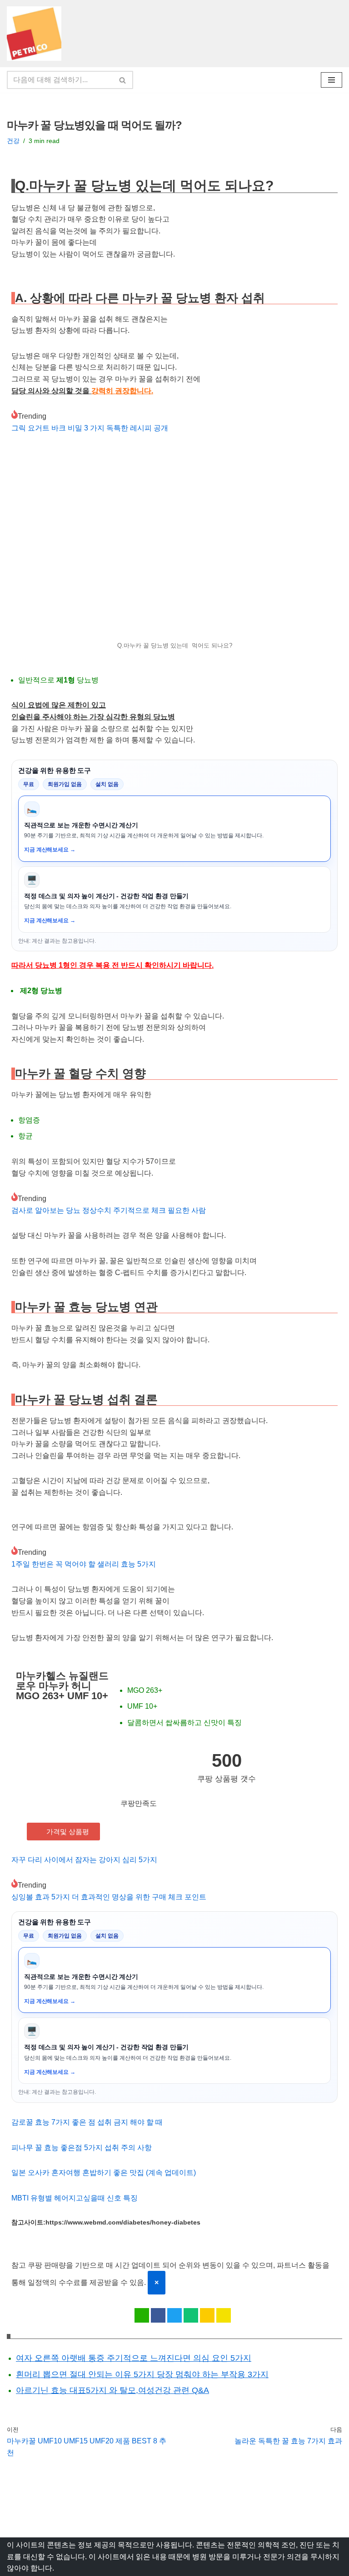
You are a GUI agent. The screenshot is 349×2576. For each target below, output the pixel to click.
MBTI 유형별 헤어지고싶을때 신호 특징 (75, 2198)
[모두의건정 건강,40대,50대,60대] (36, 34)
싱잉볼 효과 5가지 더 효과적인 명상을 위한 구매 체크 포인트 (109, 1897)
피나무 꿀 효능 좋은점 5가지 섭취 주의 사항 (82, 2148)
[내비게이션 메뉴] (332, 80)
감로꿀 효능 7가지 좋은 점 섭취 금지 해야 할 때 (87, 2122)
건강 (13, 141)
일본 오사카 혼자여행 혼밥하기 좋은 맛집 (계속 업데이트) (104, 2173)
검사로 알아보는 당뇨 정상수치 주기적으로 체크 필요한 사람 (109, 1210)
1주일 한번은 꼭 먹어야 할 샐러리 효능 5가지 (84, 1564)
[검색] (123, 80)
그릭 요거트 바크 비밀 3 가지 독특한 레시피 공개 (90, 428)
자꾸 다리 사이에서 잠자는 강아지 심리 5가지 (84, 1860)
